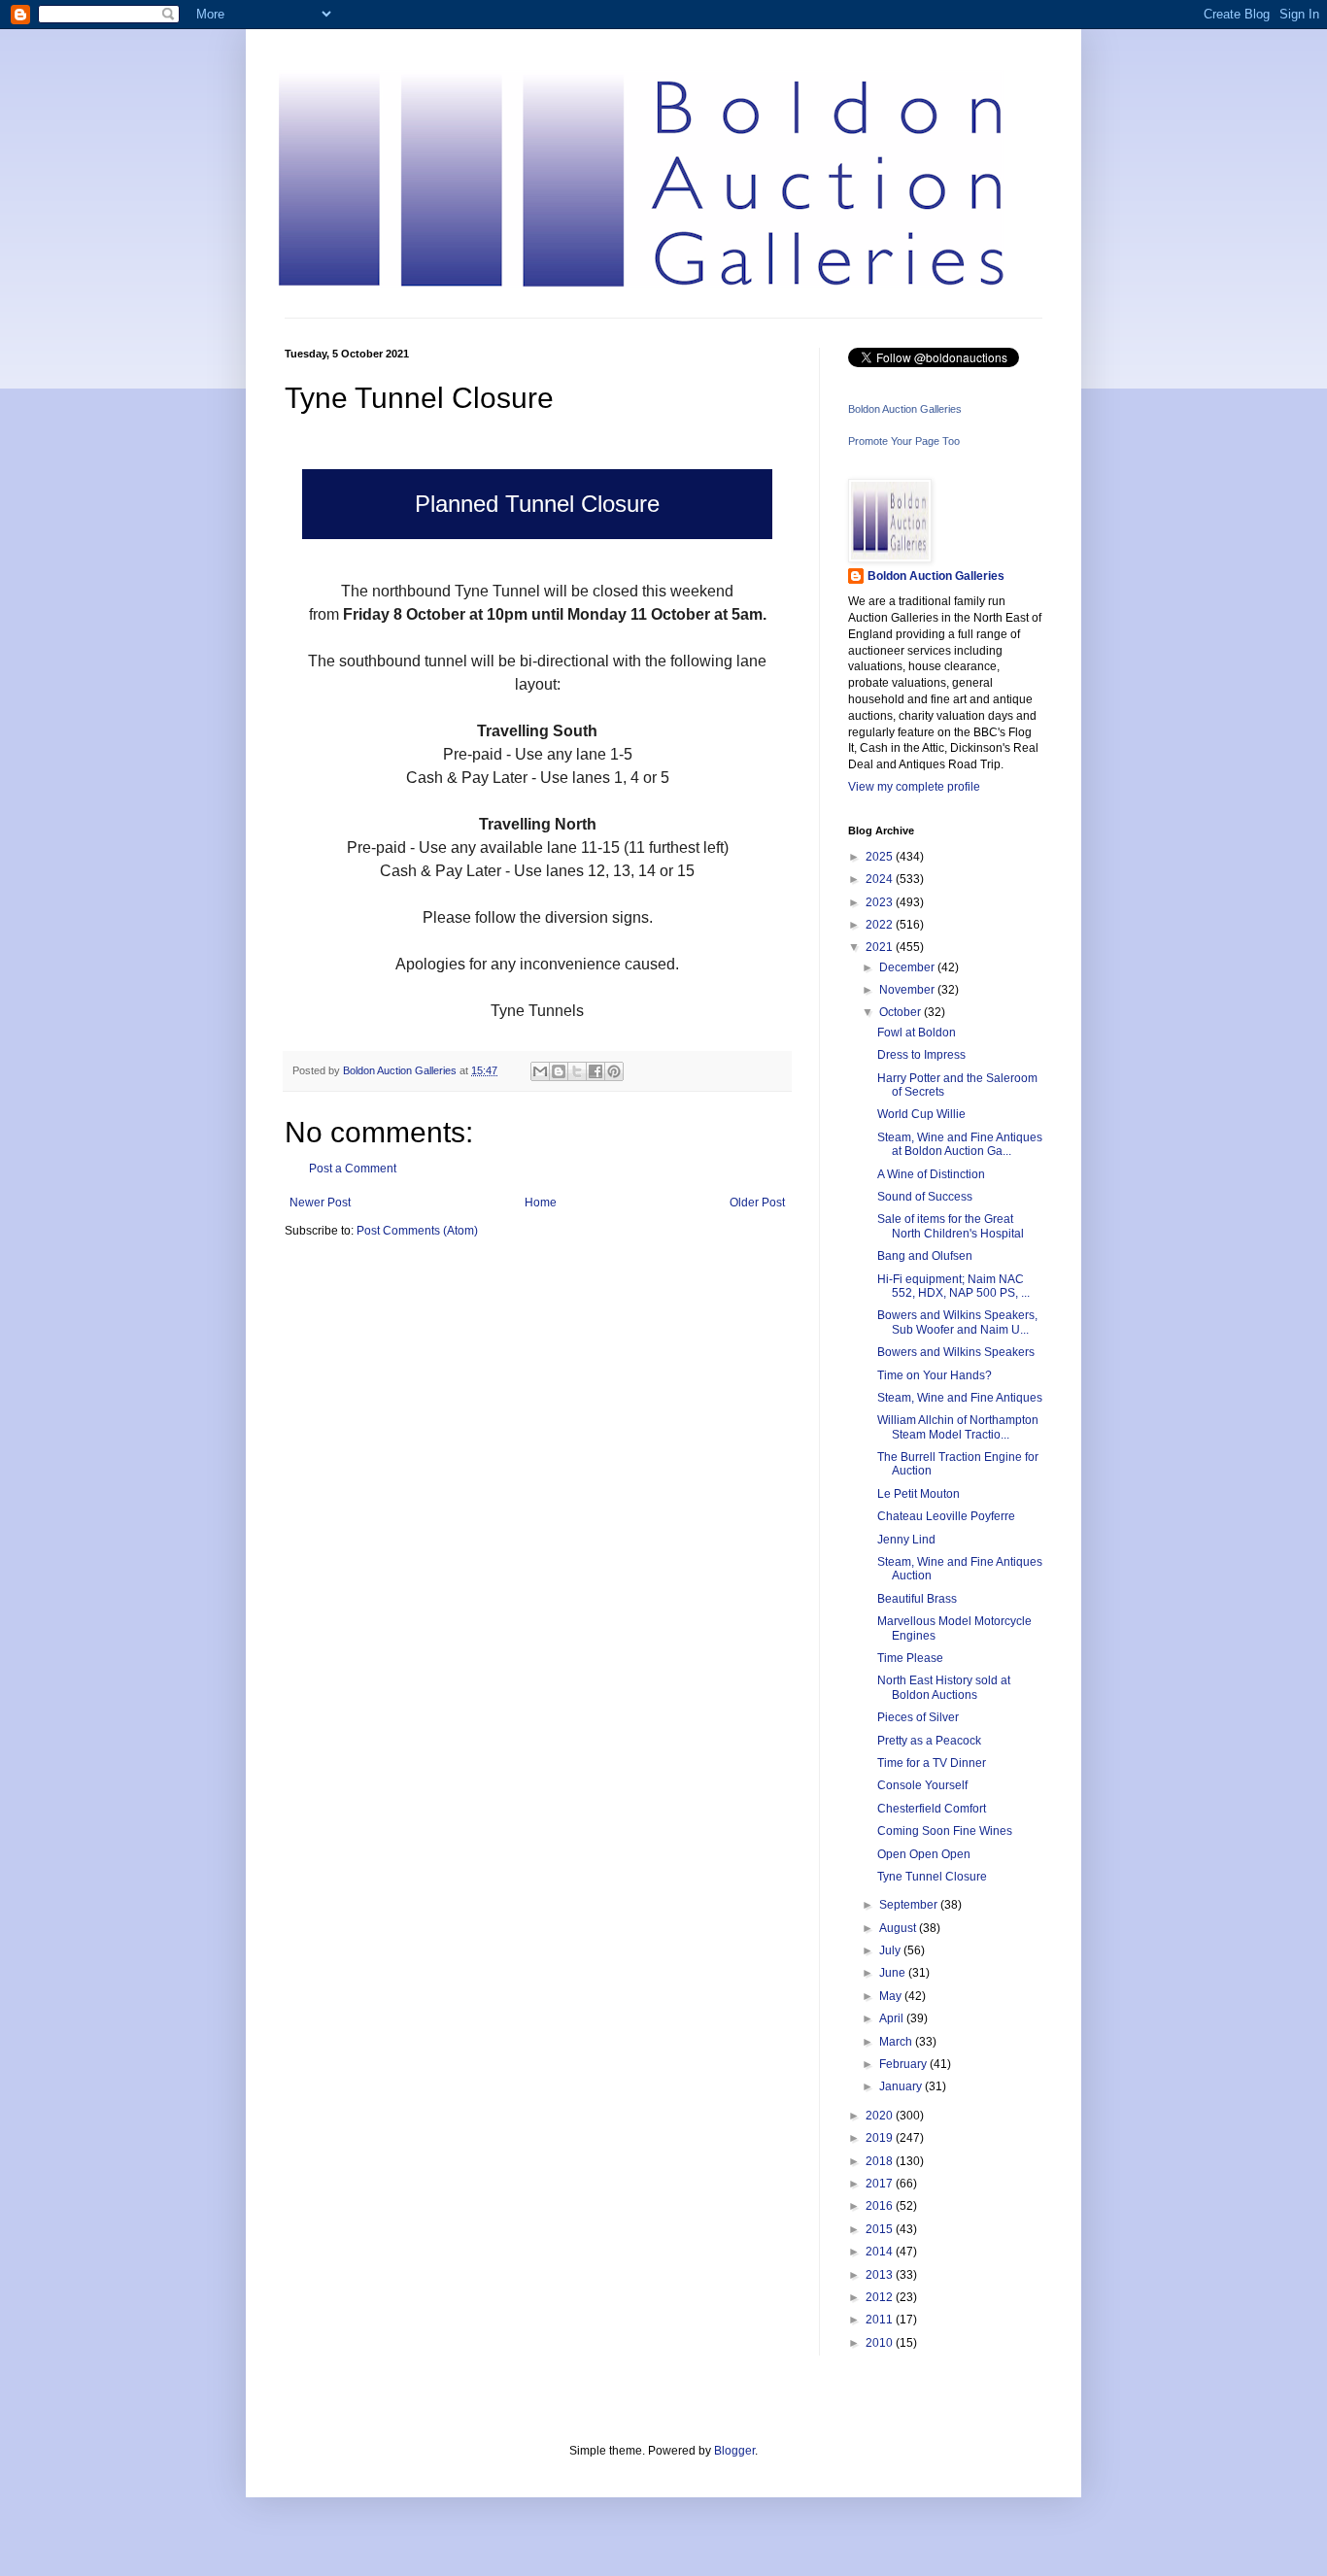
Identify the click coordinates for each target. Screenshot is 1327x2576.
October (902, 1012)
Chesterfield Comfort (932, 1809)
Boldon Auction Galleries (905, 409)
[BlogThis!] (559, 1071)
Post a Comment (353, 1169)
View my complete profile (914, 787)
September (910, 1905)
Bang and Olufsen (925, 1256)
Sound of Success (925, 1197)
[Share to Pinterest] (614, 1071)
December (908, 967)
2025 (881, 857)
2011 (881, 2320)
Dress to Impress (921, 1055)
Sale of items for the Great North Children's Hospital (951, 1226)
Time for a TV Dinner (932, 1763)
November (908, 990)
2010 (881, 2343)
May (892, 1996)
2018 (881, 2161)
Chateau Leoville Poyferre (946, 1516)
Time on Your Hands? (935, 1375)
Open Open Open (924, 1854)
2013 (881, 2275)
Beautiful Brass (917, 1599)
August (899, 1928)
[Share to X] (577, 1071)
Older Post (757, 1203)
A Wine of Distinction (931, 1174)
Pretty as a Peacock (929, 1741)
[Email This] (540, 1071)
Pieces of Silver (918, 1717)
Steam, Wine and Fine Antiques (960, 1398)
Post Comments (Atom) (417, 1231)
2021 (881, 947)
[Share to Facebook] (595, 1071)
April (893, 2018)
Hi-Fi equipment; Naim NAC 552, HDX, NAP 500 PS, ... (953, 1286)
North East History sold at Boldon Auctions (944, 1687)
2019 (881, 2138)
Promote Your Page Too (904, 441)
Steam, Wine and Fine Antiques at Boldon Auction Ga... (960, 1144)
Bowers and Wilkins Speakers (956, 1352)
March (897, 2042)
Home (541, 1203)
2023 (881, 902)
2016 (881, 2206)
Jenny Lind (906, 1540)
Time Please (910, 1658)
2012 (881, 2297)
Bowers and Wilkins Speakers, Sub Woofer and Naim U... (957, 1322)
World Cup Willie (921, 1114)
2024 (881, 879)
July (891, 1950)
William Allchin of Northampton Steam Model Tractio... (958, 1427)
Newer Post (320, 1203)
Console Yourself (922, 1785)
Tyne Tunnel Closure (932, 1877)
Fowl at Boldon (917, 1033)
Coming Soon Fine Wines (945, 1831)
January (902, 2086)
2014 (881, 2252)
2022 (881, 925)
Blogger (734, 2451)
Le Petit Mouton (919, 1494)
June (894, 1973)
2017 (881, 2184)
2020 (881, 2116)
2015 (881, 2229)
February (904, 2064)
